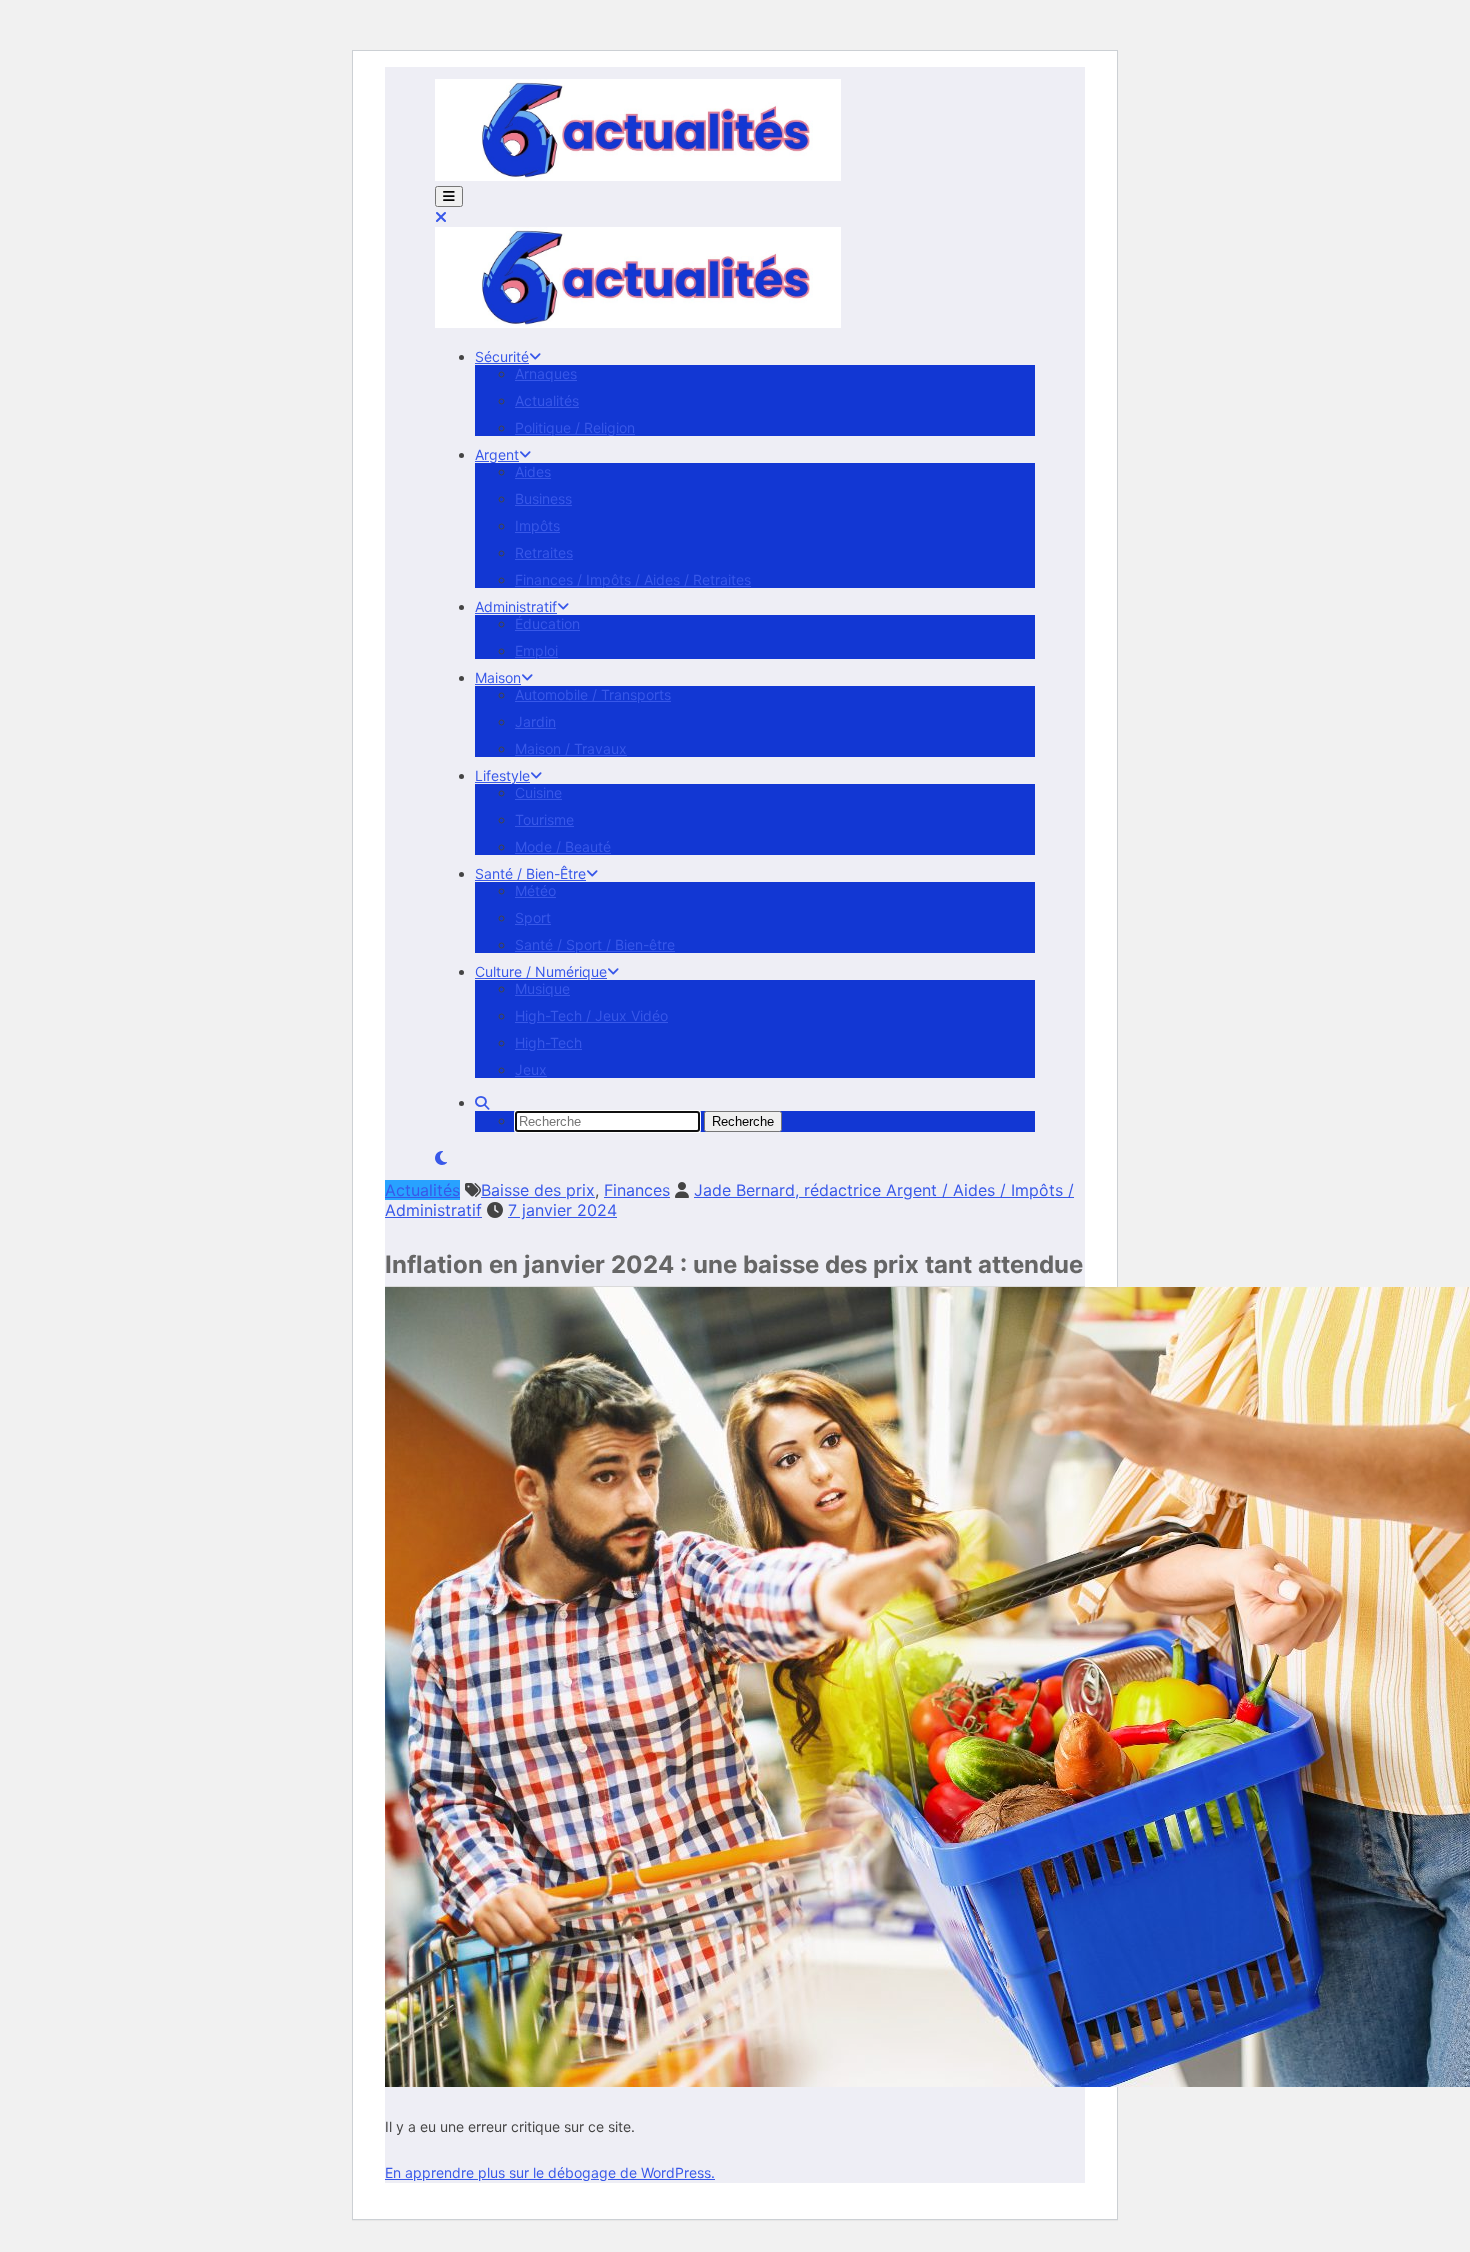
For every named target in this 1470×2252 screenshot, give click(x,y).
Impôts (537, 525)
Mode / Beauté (563, 846)
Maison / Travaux (571, 748)
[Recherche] (482, 1102)
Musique (542, 988)
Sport (533, 917)
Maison (498, 677)
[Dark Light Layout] (441, 1158)
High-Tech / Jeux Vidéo (591, 1015)
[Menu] (449, 196)
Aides (533, 471)
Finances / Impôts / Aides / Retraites (633, 579)
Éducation (547, 623)
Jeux (531, 1069)
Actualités (547, 400)
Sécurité (502, 356)
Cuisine (538, 792)
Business (543, 498)
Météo (535, 890)
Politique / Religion (575, 427)
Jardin (535, 721)
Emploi (536, 650)
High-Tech (548, 1042)
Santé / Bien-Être (530, 873)
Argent (497, 454)
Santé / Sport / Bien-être (595, 944)
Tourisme (544, 819)
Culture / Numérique (541, 971)
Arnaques (546, 373)
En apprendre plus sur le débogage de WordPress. (550, 2172)
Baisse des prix (538, 1190)
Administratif (516, 606)
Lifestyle (502, 775)
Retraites (544, 552)
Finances (637, 1190)
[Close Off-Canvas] (441, 217)
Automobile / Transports (593, 694)
